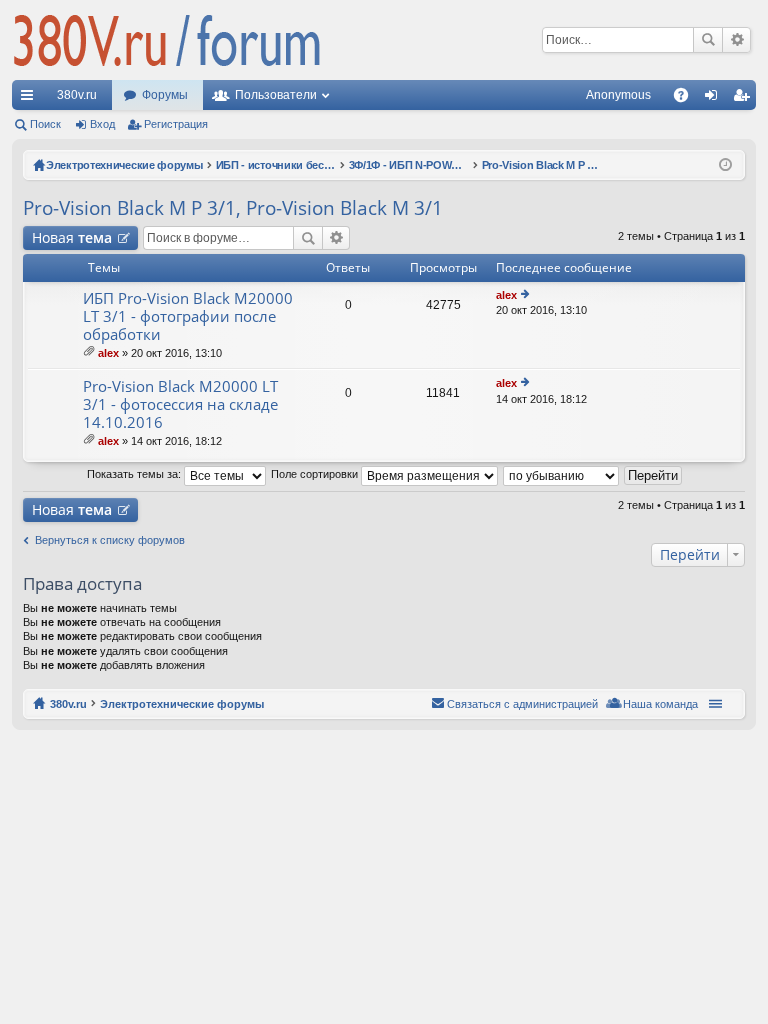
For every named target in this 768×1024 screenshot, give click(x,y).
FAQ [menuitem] (687, 99)
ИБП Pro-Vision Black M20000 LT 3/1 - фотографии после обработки (188, 316)
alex (108, 353)
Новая (72, 237)
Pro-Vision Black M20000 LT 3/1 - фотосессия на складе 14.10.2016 (180, 404)
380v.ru (77, 95)
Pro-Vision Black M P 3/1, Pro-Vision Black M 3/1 (233, 208)
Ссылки (31, 99)
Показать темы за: (135, 474)
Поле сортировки (316, 474)
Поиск (708, 40)
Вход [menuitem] (715, 99)
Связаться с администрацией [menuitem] (522, 704)
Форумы (165, 95)
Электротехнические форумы (182, 704)
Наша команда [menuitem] (660, 704)
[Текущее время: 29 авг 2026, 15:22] (725, 165)
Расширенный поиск (736, 40)
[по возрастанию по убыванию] (562, 474)
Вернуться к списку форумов (110, 540)
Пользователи (276, 95)
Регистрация (176, 124)
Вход (102, 124)
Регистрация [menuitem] (745, 99)
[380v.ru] (167, 40)
